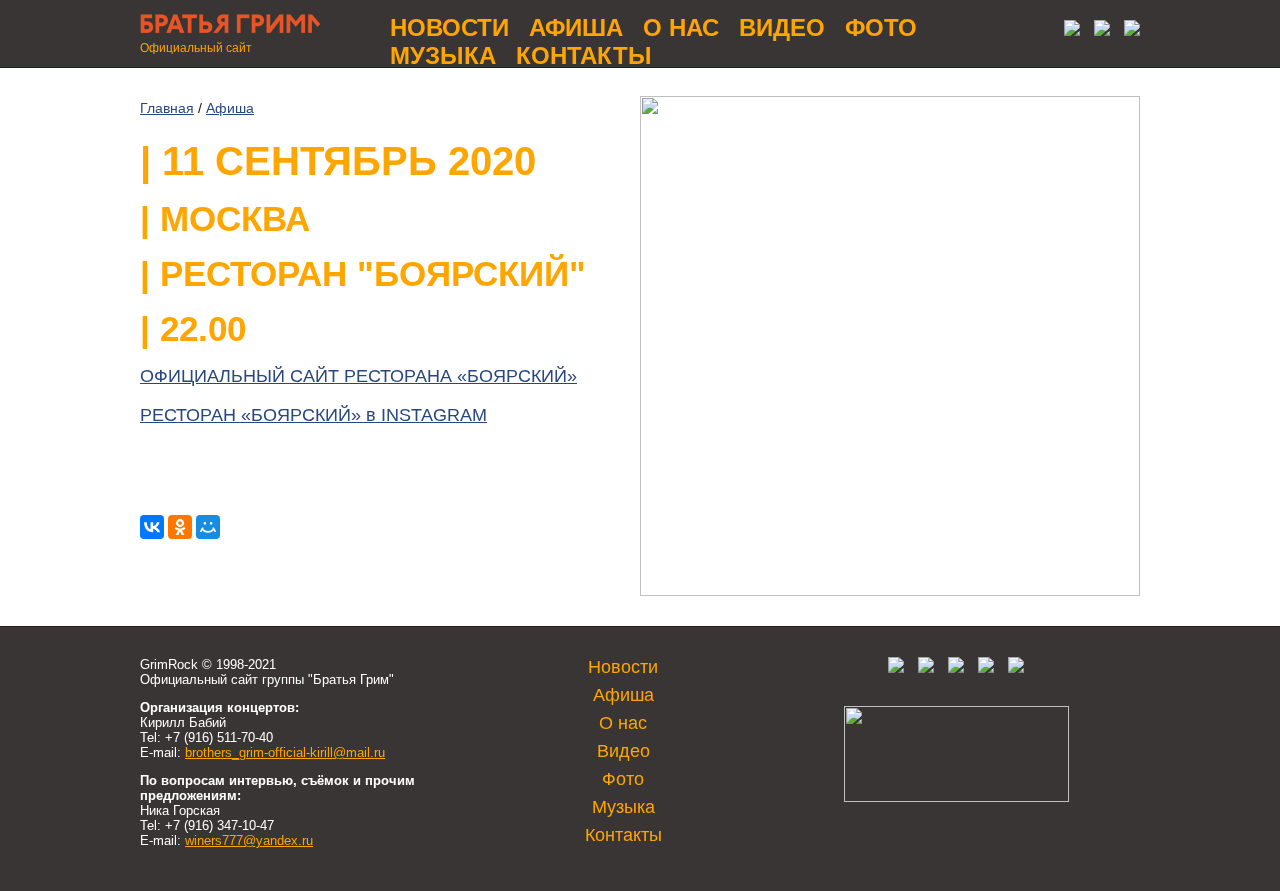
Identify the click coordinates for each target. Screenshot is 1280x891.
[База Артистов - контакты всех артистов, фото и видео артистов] (956, 797)
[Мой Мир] (208, 527)
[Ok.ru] (1097, 30)
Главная (167, 108)
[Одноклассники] (180, 527)
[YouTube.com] (1127, 30)
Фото (881, 27)
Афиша (576, 27)
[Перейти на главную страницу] (230, 35)
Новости (449, 27)
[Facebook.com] (926, 668)
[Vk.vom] (1067, 30)
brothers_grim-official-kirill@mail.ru (285, 752)
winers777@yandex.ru (249, 840)
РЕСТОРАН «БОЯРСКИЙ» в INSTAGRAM (313, 415)
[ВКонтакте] (152, 527)
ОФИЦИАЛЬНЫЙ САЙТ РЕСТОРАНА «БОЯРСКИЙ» (358, 376)
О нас (681, 27)
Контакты (584, 55)
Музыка (443, 55)
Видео (782, 27)
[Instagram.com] (986, 668)
